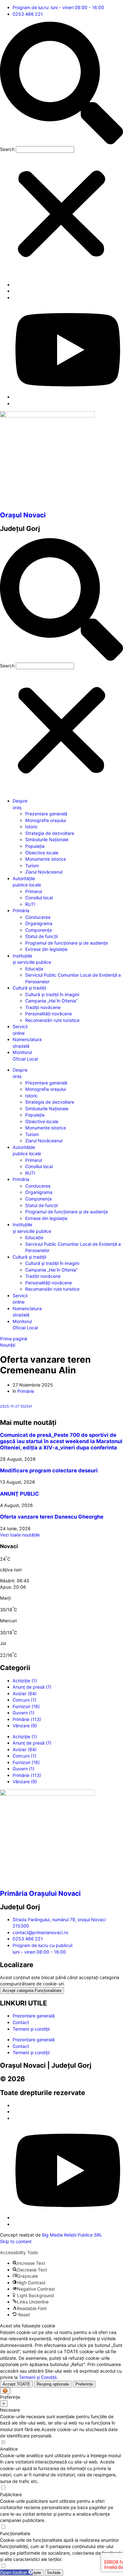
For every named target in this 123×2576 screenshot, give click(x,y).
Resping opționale (53, 2384)
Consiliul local (39, 898)
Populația (35, 846)
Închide (54, 2573)
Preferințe (84, 2384)
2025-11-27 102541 (16, 1406)
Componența (38, 930)
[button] (61, 84)
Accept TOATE (16, 2384)
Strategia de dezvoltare (50, 833)
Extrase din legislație (46, 949)
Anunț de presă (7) (32, 1687)
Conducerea (38, 917)
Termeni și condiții (31, 2029)
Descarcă (53, 1406)
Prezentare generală (46, 814)
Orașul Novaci (23, 515)
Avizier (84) (25, 1693)
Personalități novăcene (49, 1014)
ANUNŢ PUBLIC (19, 1494)
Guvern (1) (23, 1713)
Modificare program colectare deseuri (49, 1470)
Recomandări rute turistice (52, 1020)
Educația (34, 969)
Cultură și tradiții (29, 988)
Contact (21, 2022)
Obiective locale (42, 853)
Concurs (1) (24, 1700)
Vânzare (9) (25, 1726)
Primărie (26, 1391)
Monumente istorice (46, 859)
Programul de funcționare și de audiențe (67, 943)
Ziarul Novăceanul (44, 872)
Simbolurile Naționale (47, 839)
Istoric (32, 827)
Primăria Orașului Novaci (40, 1893)
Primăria (21, 910)
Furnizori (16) (26, 1706)
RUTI (30, 904)
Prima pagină (14, 1339)
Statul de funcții (41, 936)
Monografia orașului (46, 820)
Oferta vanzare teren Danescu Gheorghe (52, 1517)
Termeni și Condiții (38, 2377)
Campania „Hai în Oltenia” (51, 1001)
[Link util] (68, 397)
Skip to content (16, 2241)
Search (7, 149)
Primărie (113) (27, 1719)
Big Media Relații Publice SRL (72, 2235)
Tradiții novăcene (43, 1007)
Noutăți (8, 1345)
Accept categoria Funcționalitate (32, 1991)
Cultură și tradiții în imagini (52, 994)
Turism (32, 866)
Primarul (34, 891)
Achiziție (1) (25, 1681)
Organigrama (39, 923)
